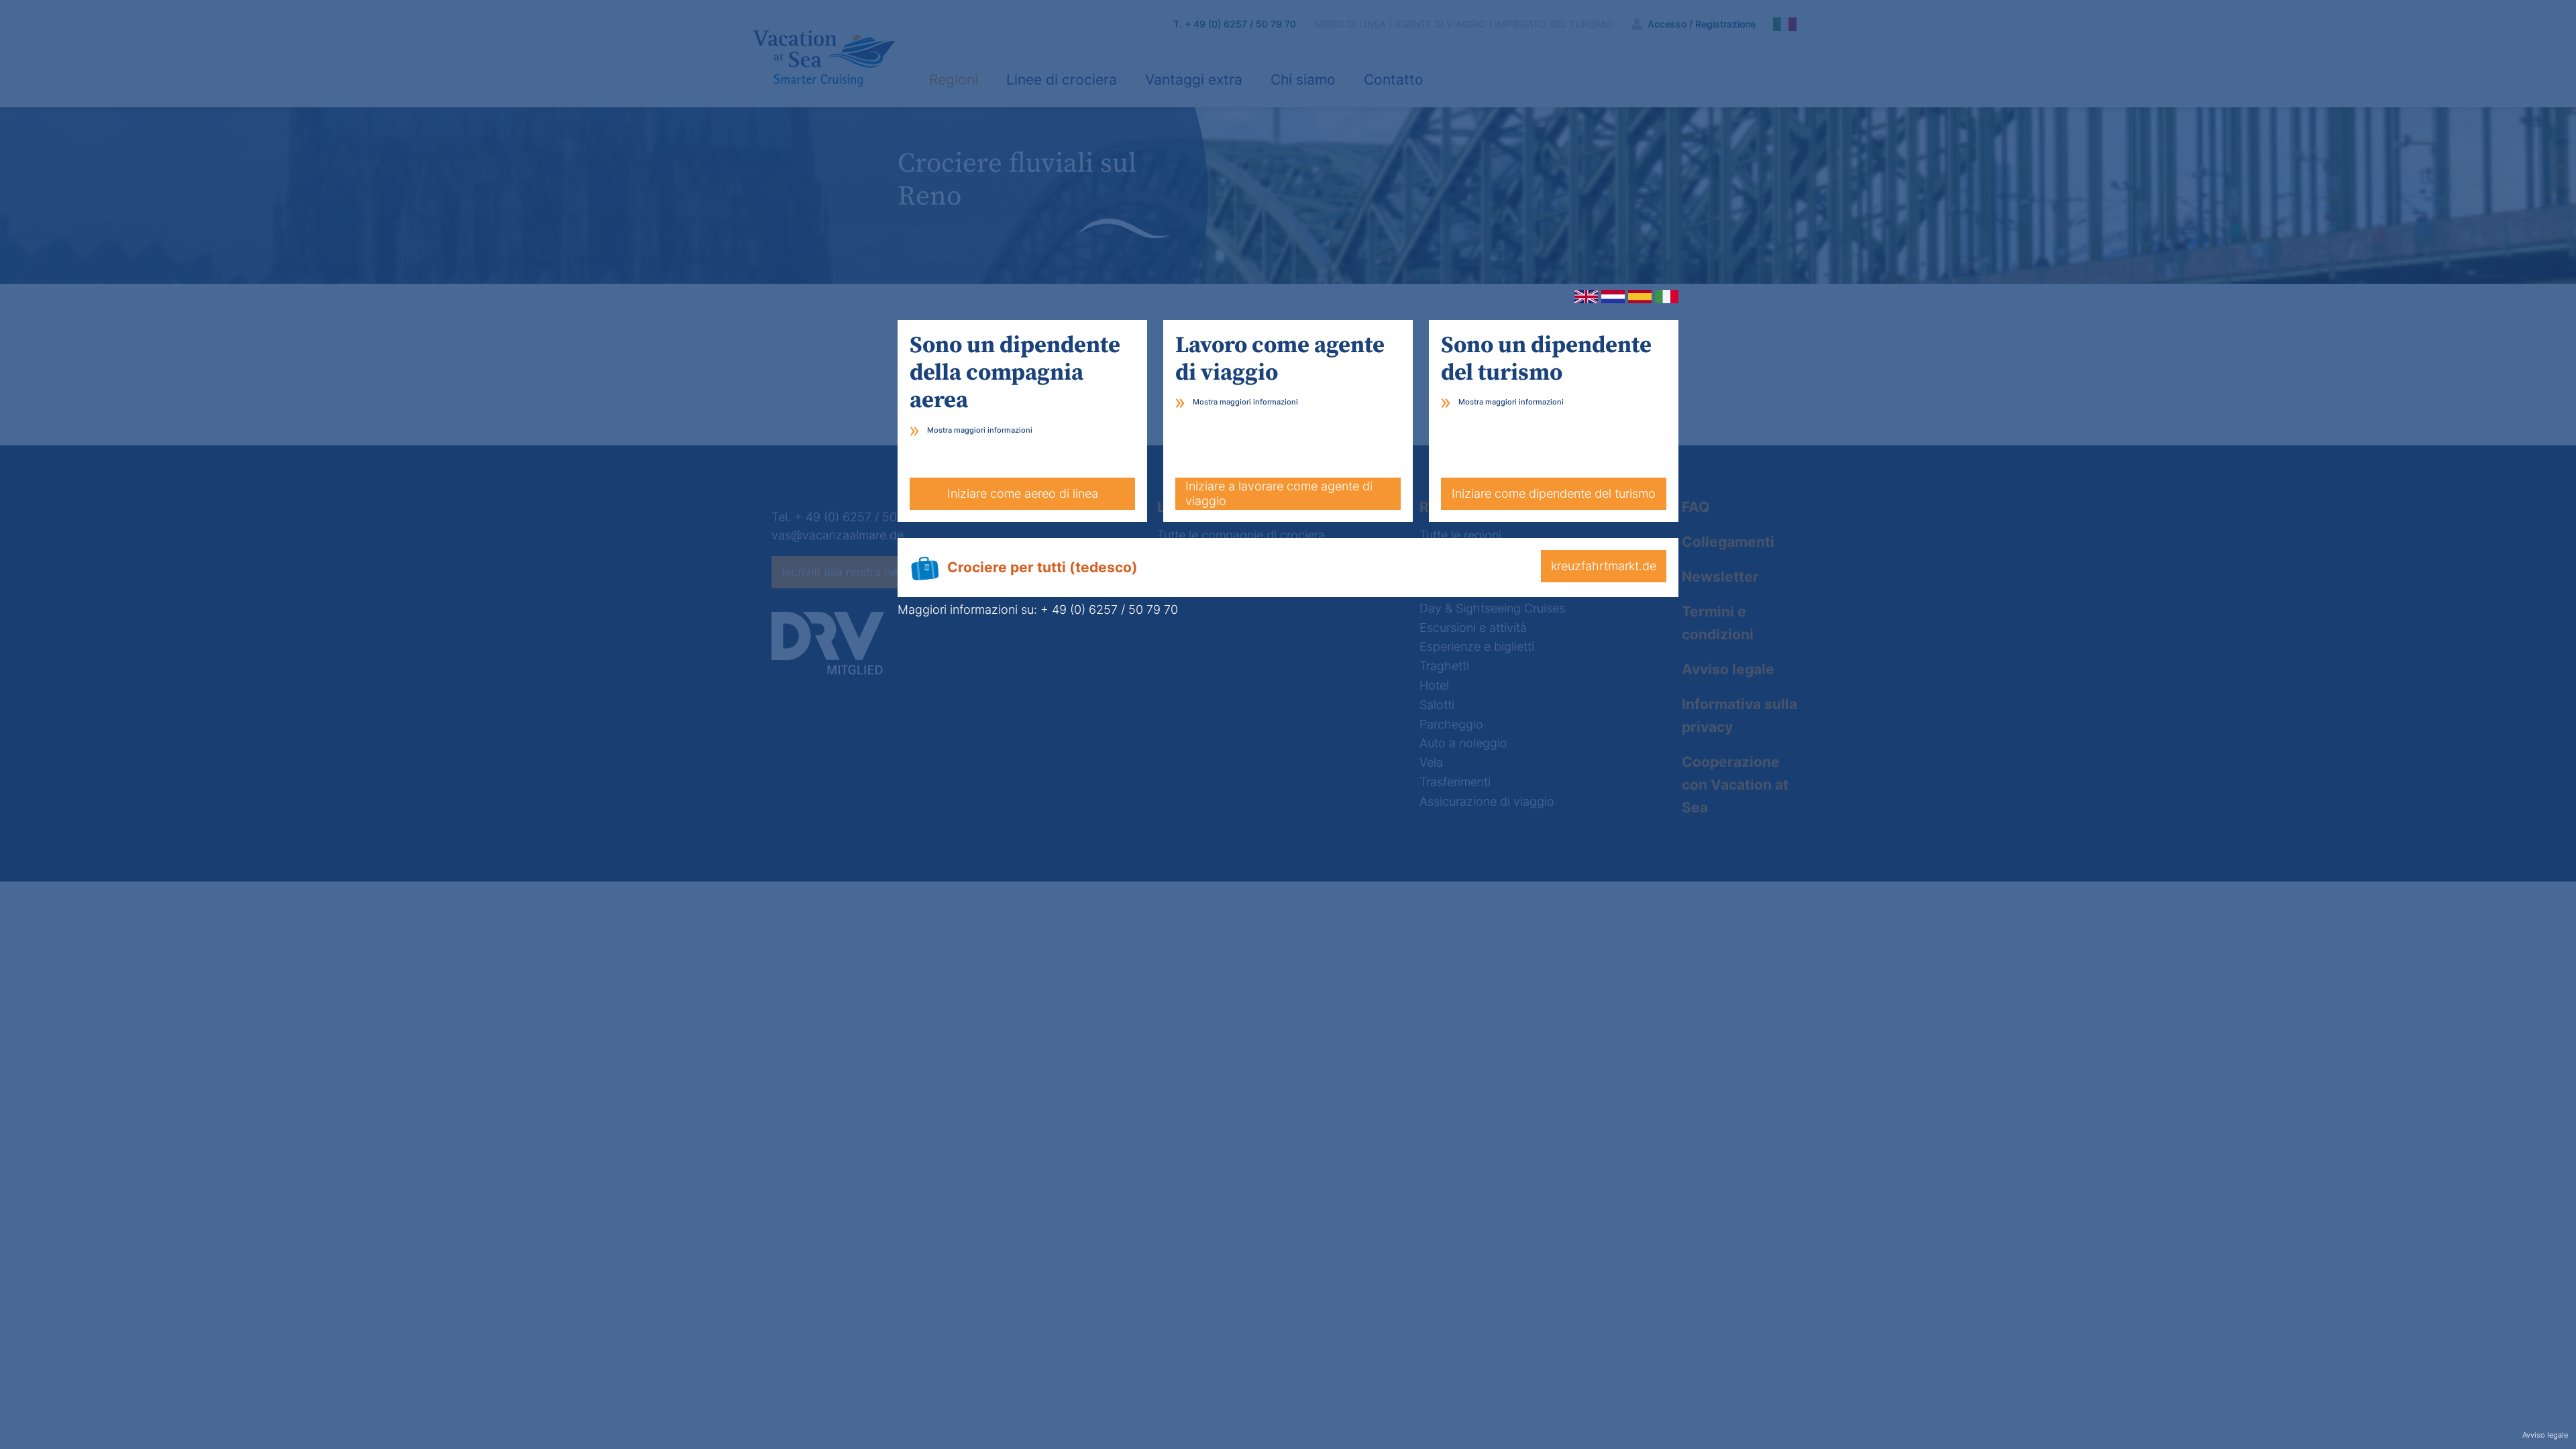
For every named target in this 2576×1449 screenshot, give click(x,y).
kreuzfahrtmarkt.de (1604, 566)
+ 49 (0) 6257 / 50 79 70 (1109, 609)
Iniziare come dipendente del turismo (1554, 493)
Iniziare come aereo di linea (1023, 493)
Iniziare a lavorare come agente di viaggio (1279, 493)
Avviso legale (2545, 1435)
